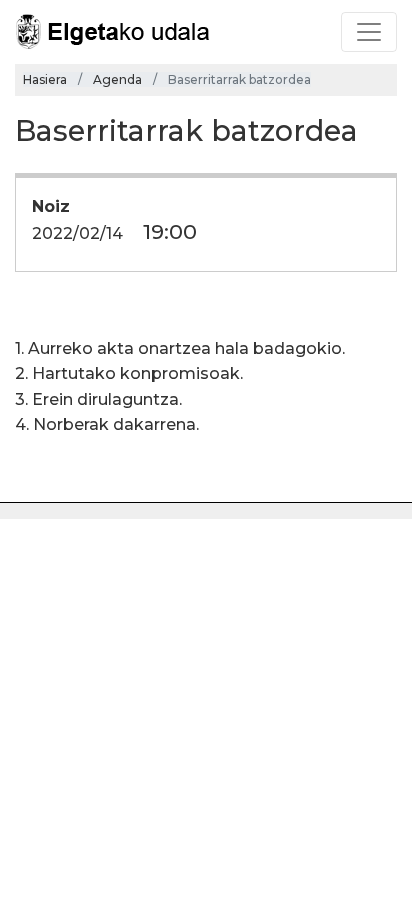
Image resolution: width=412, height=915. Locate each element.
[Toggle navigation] (369, 32)
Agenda (117, 79)
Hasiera (45, 79)
